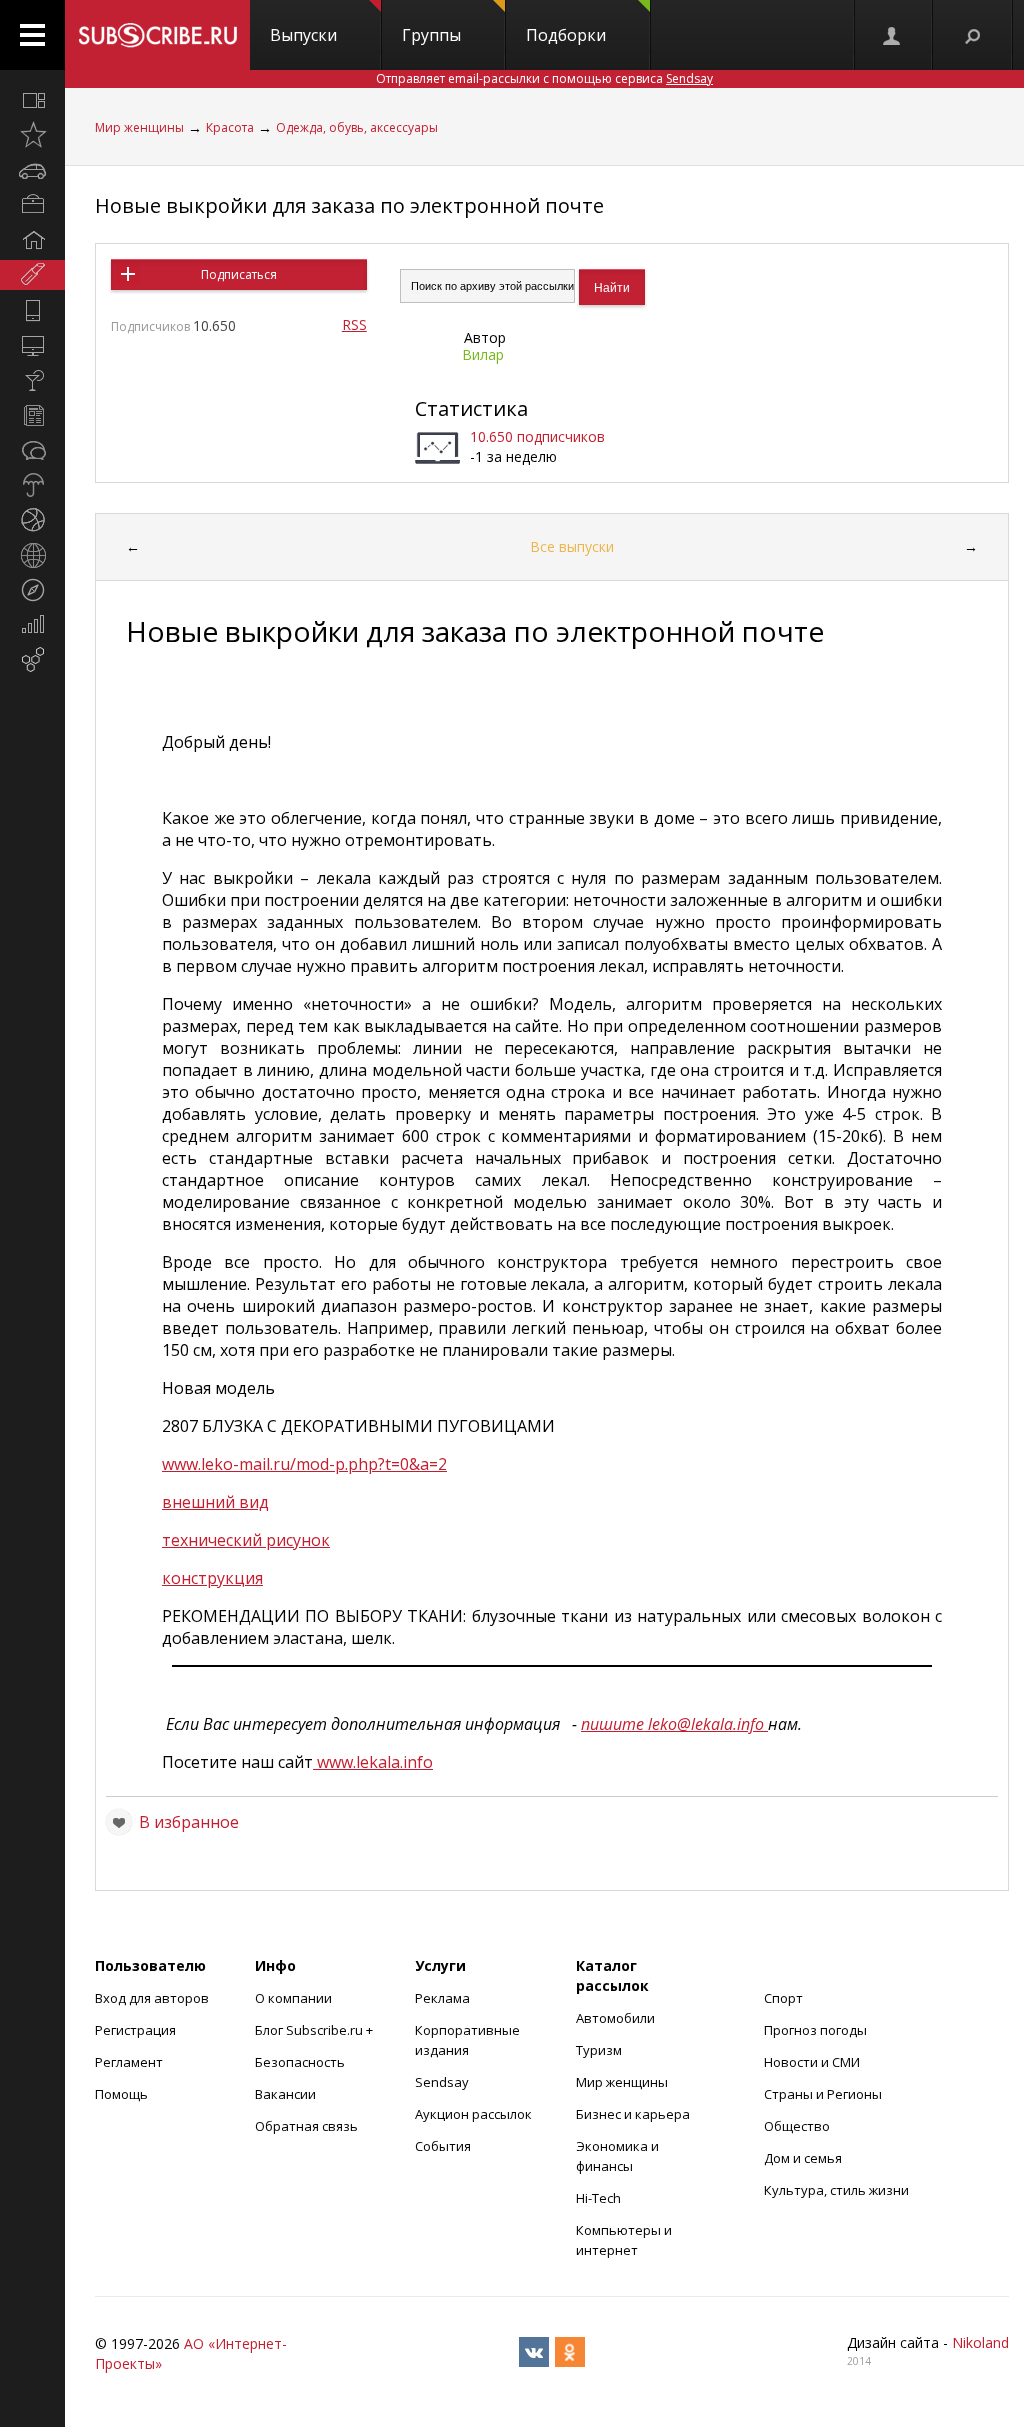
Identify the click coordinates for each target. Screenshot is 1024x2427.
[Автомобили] (32, 170)
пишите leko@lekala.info (674, 1724)
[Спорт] (32, 520)
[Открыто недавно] (32, 135)
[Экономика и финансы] (32, 625)
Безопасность (300, 2062)
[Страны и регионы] (32, 555)
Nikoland (980, 2342)
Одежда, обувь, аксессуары (357, 127)
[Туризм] (32, 590)
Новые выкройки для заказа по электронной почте (349, 205)
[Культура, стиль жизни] (32, 380)
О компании (293, 1998)
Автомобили (615, 2018)
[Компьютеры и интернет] (32, 345)
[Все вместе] (32, 100)
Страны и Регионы (823, 2094)
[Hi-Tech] (32, 310)
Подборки (566, 35)
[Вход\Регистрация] (893, 35)
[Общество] (32, 450)
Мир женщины (139, 127)
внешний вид (215, 1502)
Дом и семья (803, 2158)
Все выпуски (572, 546)
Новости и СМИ (812, 2062)
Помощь (121, 2094)
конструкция (212, 1578)
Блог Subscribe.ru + (315, 2030)
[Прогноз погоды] (32, 485)
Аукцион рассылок (473, 2114)
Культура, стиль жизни (836, 2190)
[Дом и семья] (32, 240)
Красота (230, 127)
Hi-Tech (598, 2198)
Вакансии (285, 2094)
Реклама (442, 1998)
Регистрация (135, 2030)
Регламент (129, 2062)
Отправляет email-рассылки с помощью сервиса (544, 78)
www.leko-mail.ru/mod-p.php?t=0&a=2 (304, 1464)
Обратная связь (306, 2126)
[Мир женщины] (32, 275)
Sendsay (442, 2082)
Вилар (483, 354)
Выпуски (303, 35)
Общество (797, 2126)
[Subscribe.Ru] (157, 35)
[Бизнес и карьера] (32, 205)
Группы (431, 35)
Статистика (471, 408)
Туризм (599, 2050)
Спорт (783, 1998)
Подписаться (239, 274)
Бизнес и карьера (633, 2114)
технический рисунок (246, 1540)
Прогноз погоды (815, 2030)
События (443, 2146)
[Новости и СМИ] (32, 415)
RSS (354, 324)
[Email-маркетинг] (32, 660)
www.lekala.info (373, 1762)
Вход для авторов (152, 1998)
